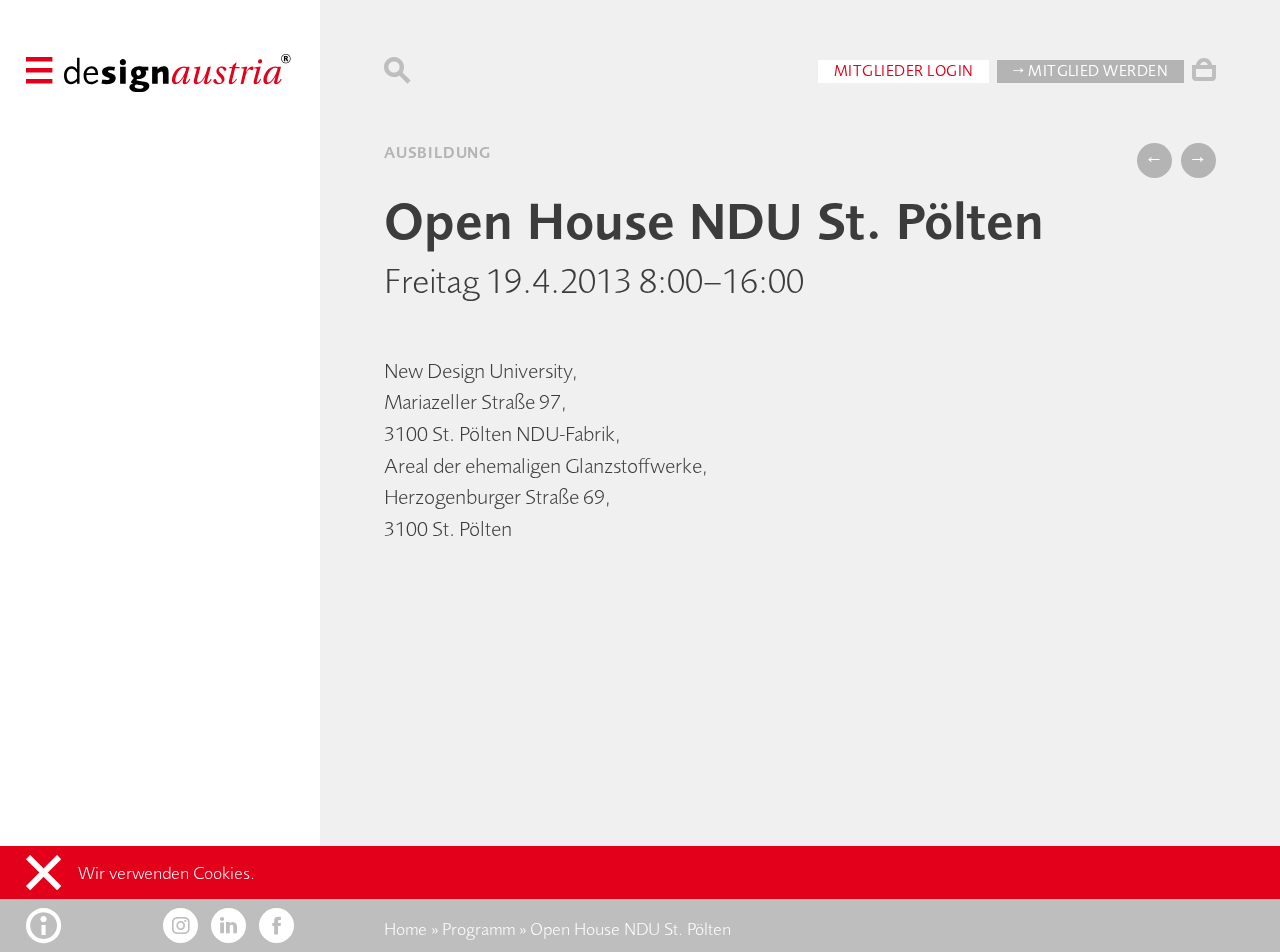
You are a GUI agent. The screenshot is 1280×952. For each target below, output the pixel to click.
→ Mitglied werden (1090, 70)
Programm (478, 929)
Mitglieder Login (904, 70)
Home (405, 929)
